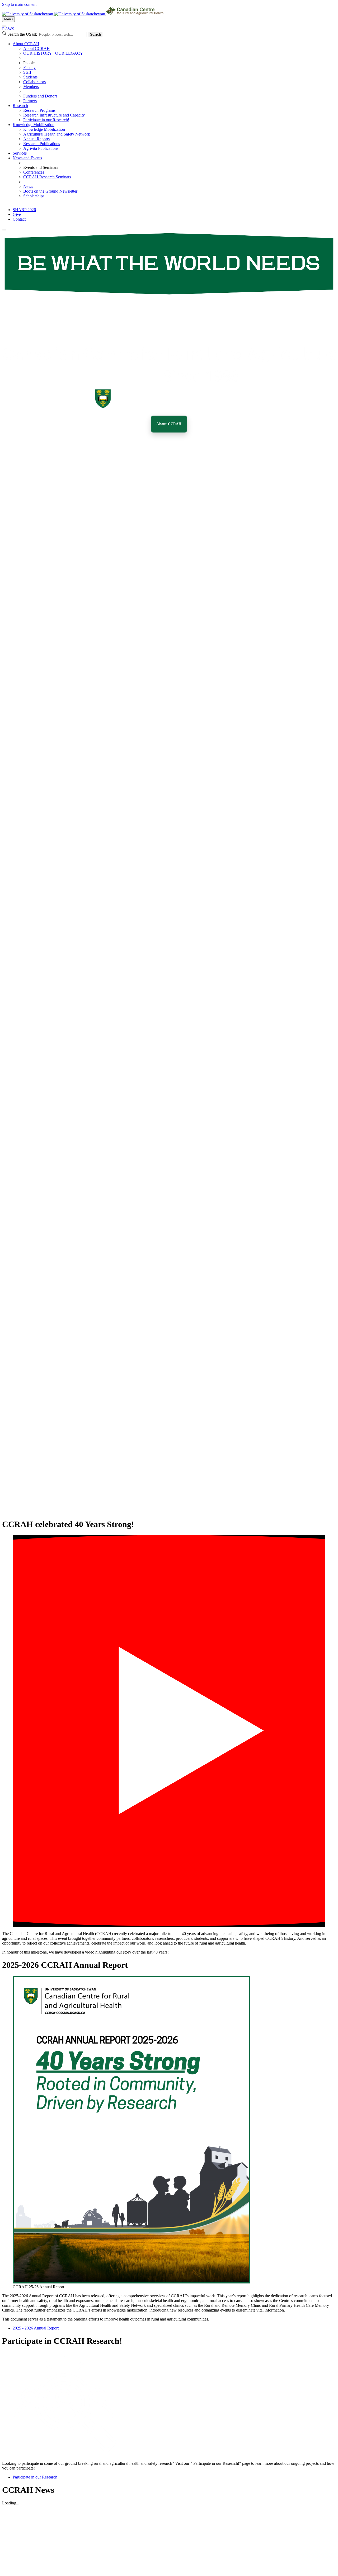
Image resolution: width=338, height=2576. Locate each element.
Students (30, 77)
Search (95, 34)
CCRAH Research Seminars (47, 177)
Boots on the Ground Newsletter (50, 191)
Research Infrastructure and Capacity (54, 115)
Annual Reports (36, 139)
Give (17, 214)
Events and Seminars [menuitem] (41, 167)
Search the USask (22, 34)
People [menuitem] (29, 63)
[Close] (4, 26)
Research (20, 106)
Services (20, 153)
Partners (30, 101)
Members (31, 87)
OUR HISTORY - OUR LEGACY (53, 53)
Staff (27, 72)
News (28, 186)
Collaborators (34, 82)
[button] (169, 1731)
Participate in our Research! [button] (36, 2477)
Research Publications (42, 144)
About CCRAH (26, 44)
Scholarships (34, 196)
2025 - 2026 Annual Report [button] (36, 2328)
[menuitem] (174, 72)
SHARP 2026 (24, 210)
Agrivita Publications (41, 148)
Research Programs (39, 110)
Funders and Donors (40, 96)
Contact (19, 219)
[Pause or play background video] (4, 230)
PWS (8, 29)
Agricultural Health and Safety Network (57, 134)
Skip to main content (19, 4)
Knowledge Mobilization (34, 125)
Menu (8, 19)
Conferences (34, 172)
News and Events (27, 158)
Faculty (29, 68)
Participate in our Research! (46, 120)
